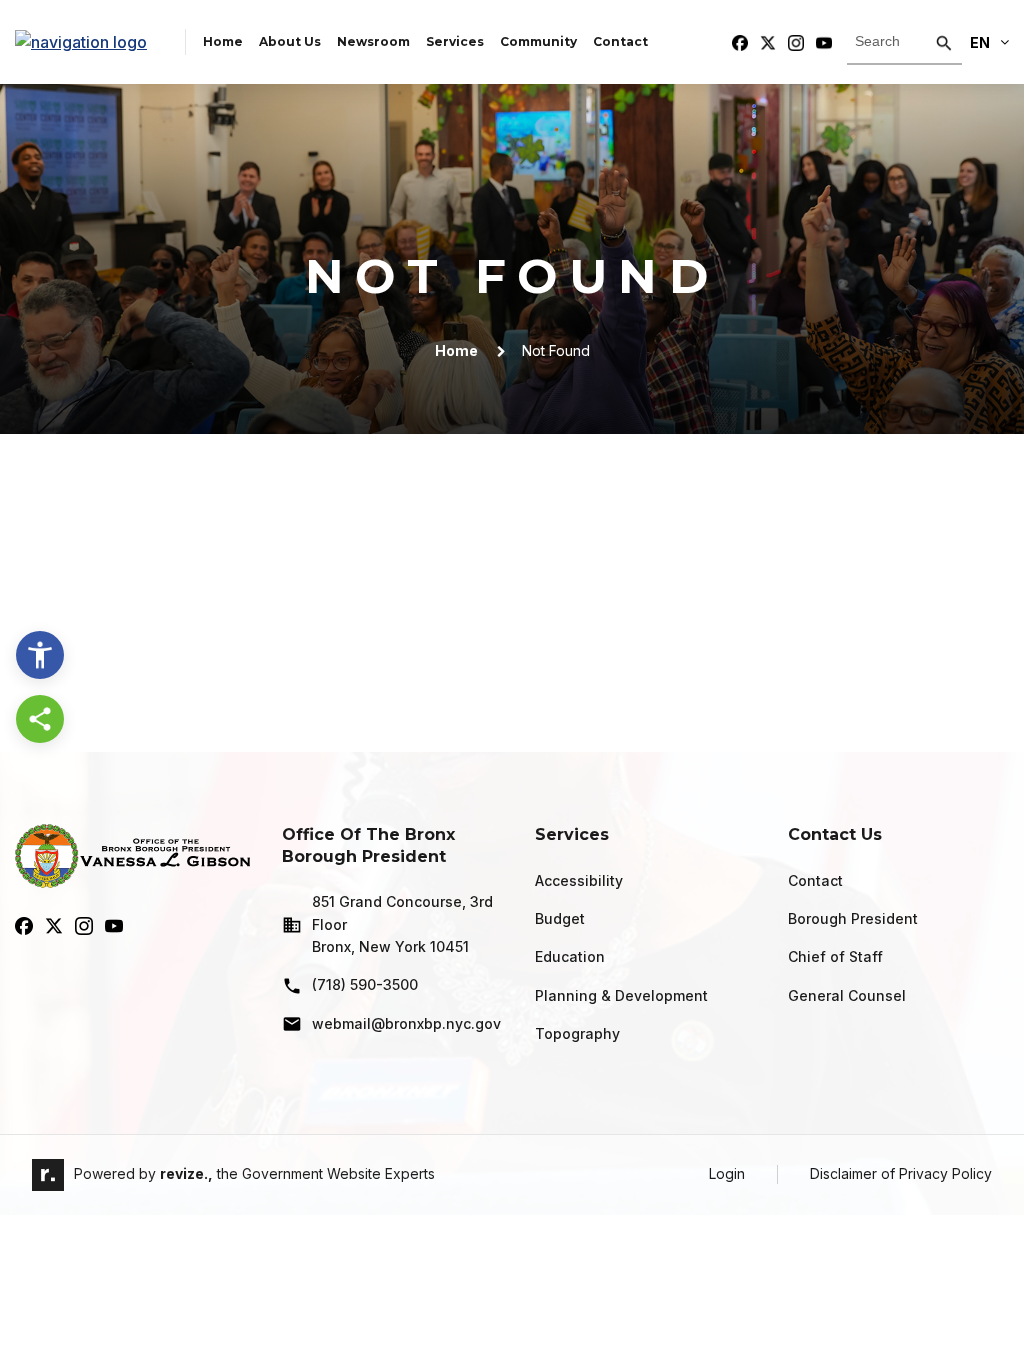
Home (223, 41)
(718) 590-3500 (365, 984)
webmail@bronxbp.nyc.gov (406, 1023)
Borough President (853, 918)
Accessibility (579, 880)
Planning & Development (621, 995)
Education (570, 956)
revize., (186, 1173)
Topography (577, 1033)
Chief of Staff (835, 956)
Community (538, 41)
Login (727, 1173)
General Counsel (847, 995)
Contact (620, 41)
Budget (560, 918)
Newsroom (373, 41)
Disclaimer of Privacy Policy (901, 1173)
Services (455, 41)
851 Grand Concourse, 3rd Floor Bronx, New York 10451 (402, 924)
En (980, 42)
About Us (290, 41)
